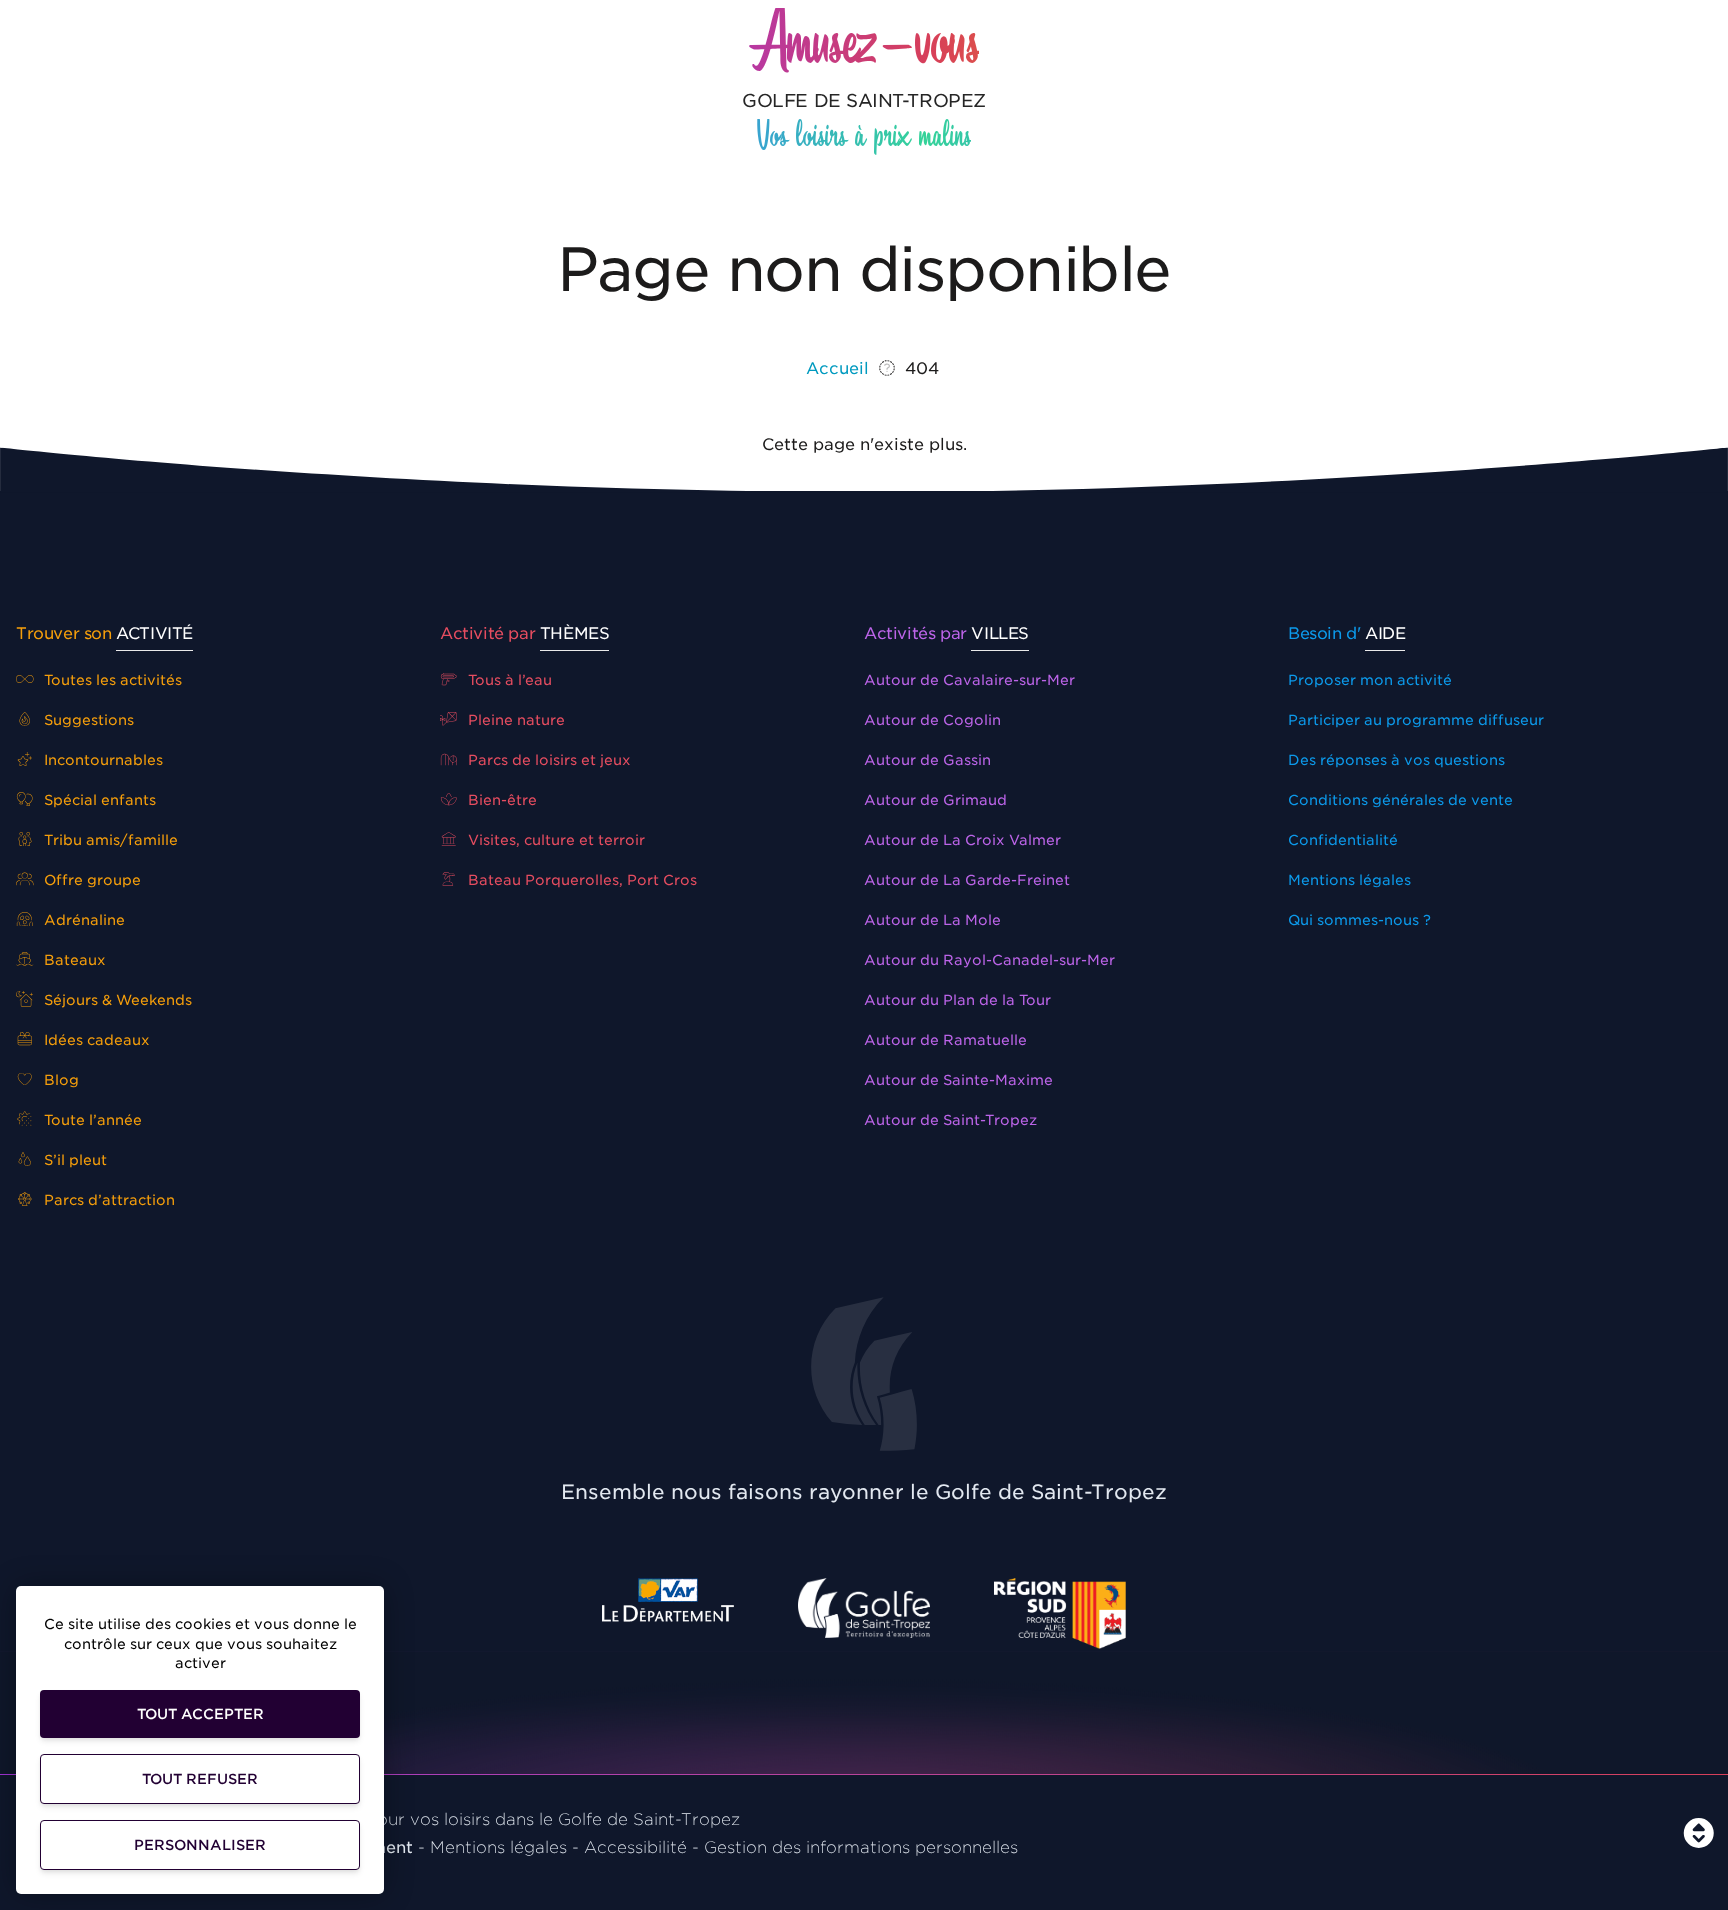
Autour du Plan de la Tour (957, 1000)
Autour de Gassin (927, 760)
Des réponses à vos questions (1396, 760)
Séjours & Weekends (116, 1000)
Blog (59, 1080)
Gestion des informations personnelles (861, 1847)
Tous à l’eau (508, 680)
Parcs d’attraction (107, 1200)
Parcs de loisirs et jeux (547, 760)
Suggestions (87, 720)
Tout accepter (200, 1714)
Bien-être (500, 800)
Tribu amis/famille (109, 840)
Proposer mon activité (1370, 680)
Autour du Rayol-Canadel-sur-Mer (989, 960)
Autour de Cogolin (932, 720)
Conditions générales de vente (1400, 800)
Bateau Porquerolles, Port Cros (580, 880)
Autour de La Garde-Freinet (967, 880)
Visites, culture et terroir (554, 840)
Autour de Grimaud (935, 800)
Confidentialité (1343, 840)
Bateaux (73, 960)
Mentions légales (1349, 880)
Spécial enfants (98, 800)
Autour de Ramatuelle (945, 1040)
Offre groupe (90, 880)
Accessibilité (635, 1847)
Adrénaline (82, 920)
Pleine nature (514, 720)
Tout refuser (200, 1779)
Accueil (837, 368)
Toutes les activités (111, 680)
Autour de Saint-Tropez (950, 1120)
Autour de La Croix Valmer (962, 840)
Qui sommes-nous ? (1359, 920)
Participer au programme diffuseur (1416, 720)
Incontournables (101, 760)
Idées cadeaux (95, 1040)
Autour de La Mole (932, 920)
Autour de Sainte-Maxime (958, 1080)
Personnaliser (200, 1845)
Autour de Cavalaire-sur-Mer (969, 680)
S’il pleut (73, 1160)
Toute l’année (91, 1120)
